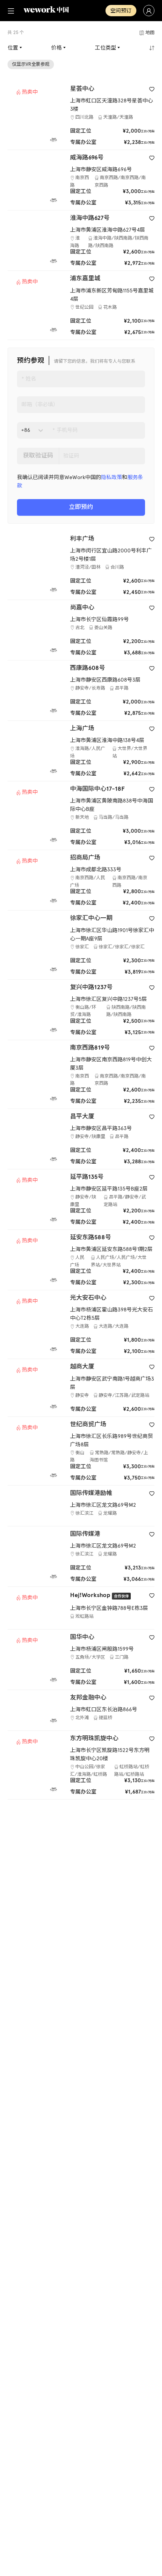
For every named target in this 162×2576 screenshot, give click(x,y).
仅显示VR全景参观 (31, 64)
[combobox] (22, 430)
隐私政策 (112, 477)
